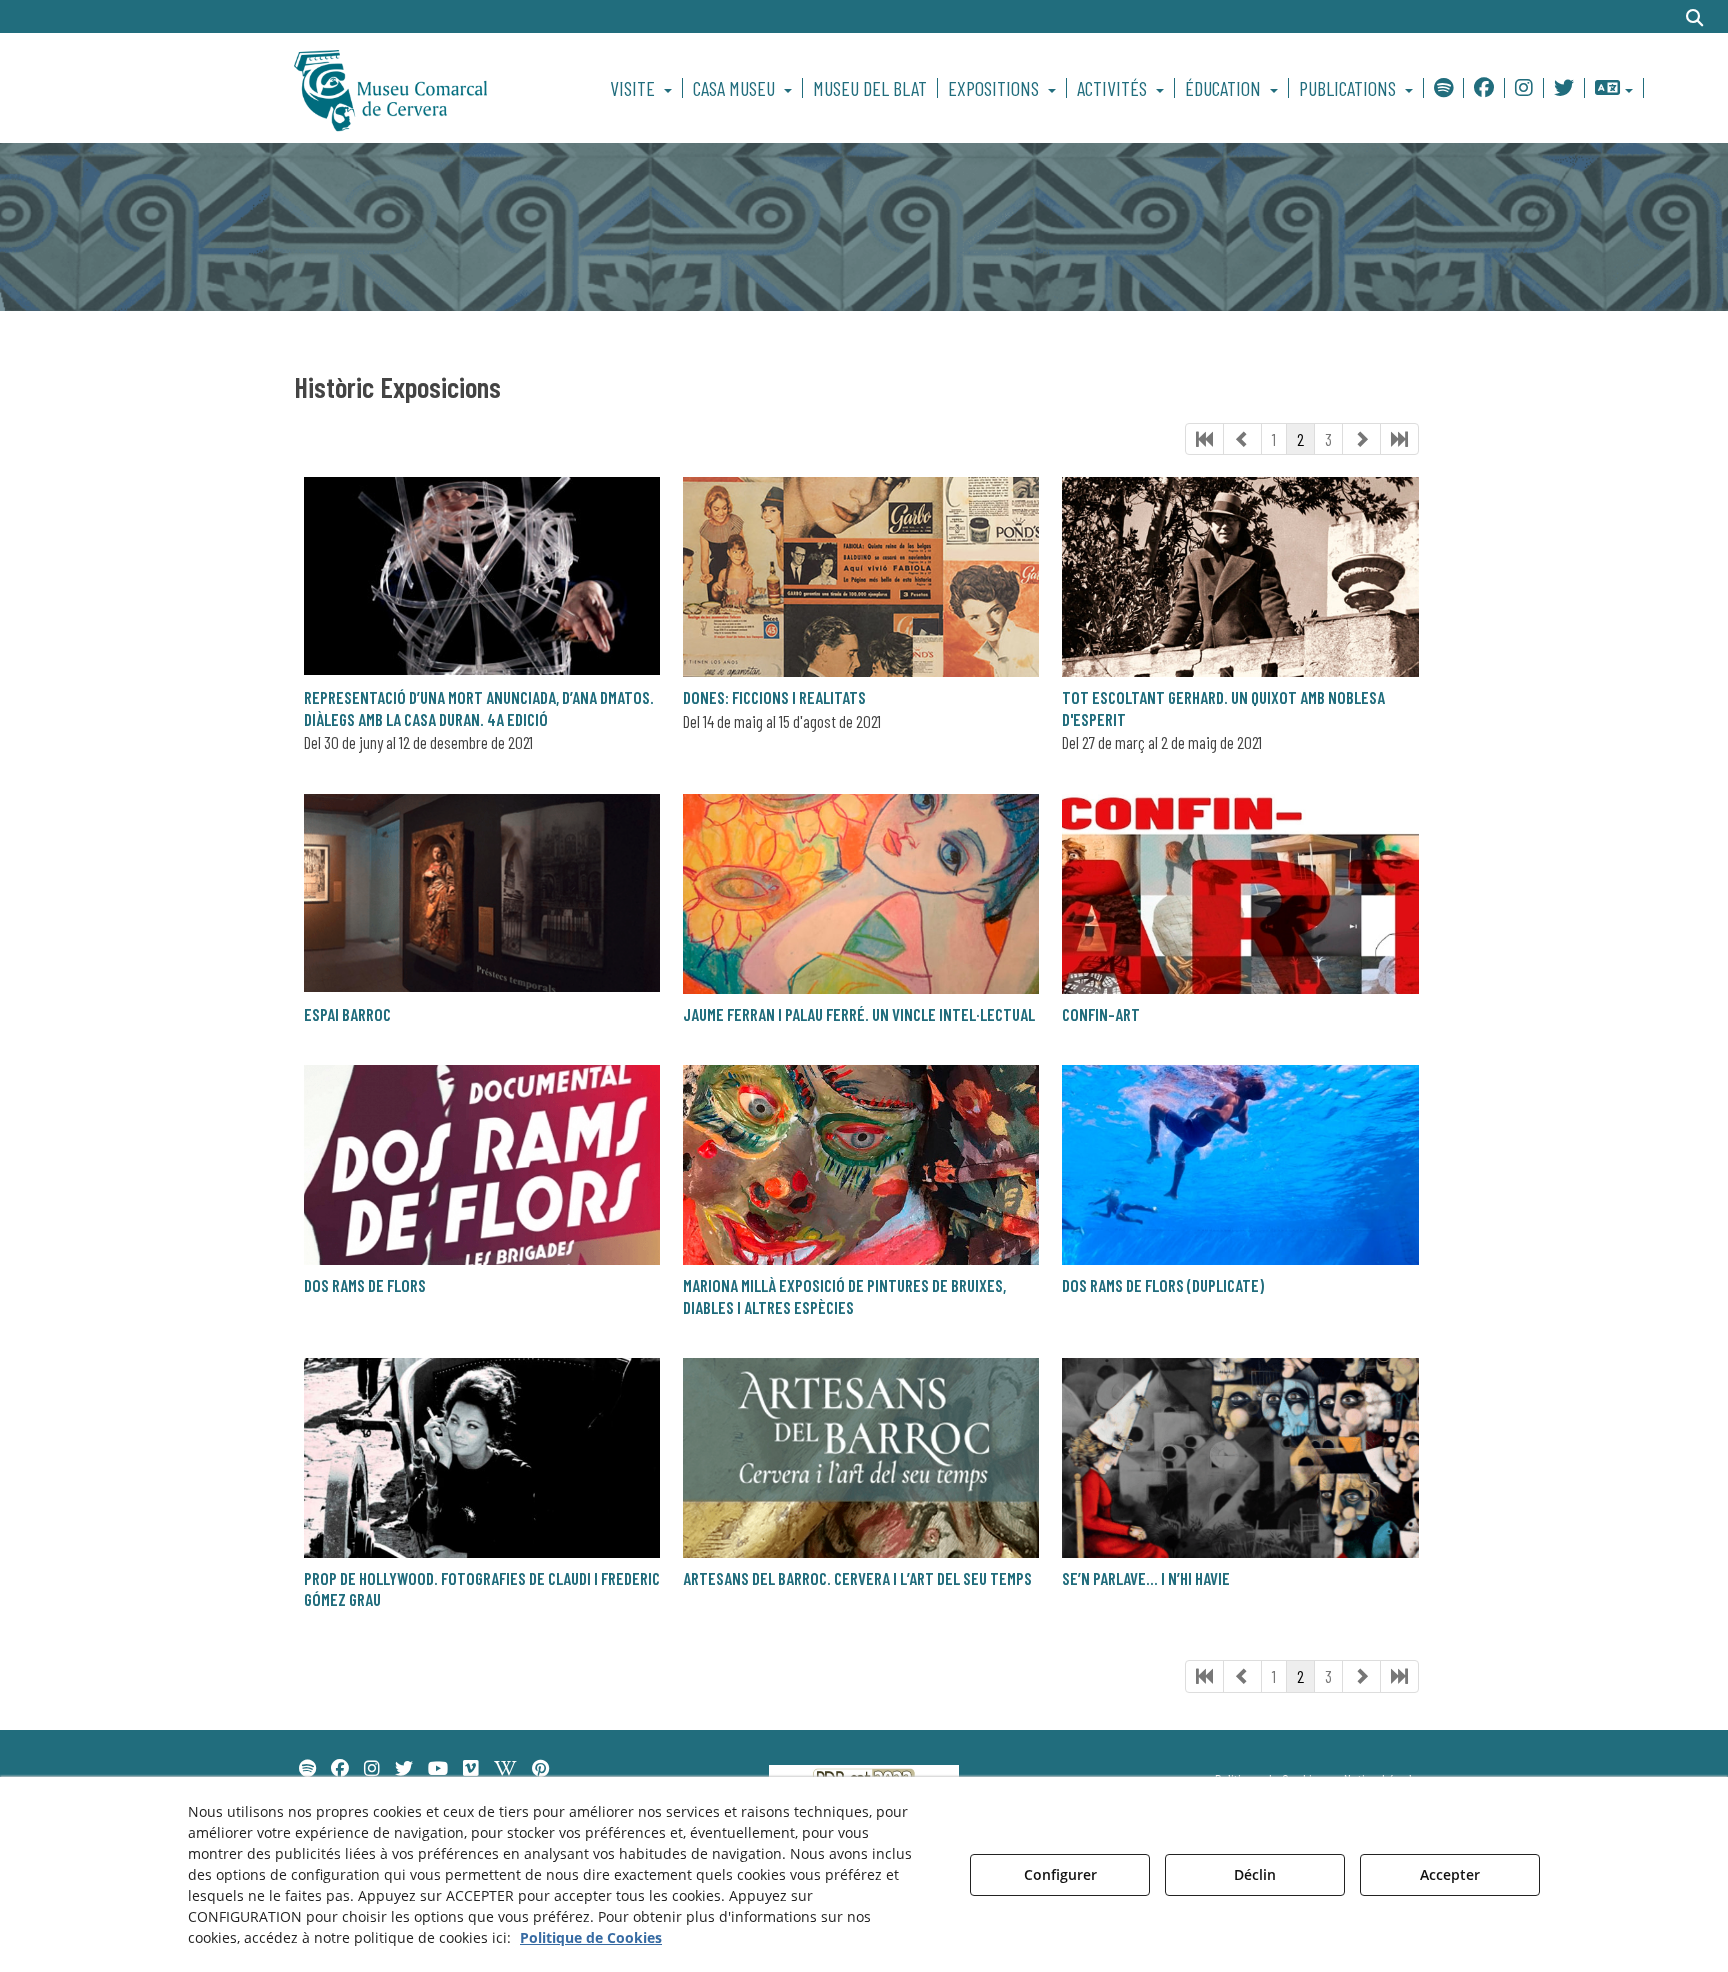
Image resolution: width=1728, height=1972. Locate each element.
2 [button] (1300, 439)
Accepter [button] (1450, 1874)
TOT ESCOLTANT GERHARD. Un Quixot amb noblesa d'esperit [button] (1223, 707)
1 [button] (1274, 439)
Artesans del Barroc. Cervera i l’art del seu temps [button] (857, 1578)
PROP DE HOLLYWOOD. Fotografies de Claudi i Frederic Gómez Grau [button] (482, 1588)
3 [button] (1328, 439)
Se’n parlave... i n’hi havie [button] (1146, 1578)
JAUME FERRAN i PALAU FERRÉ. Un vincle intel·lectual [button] (859, 1014)
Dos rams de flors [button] (365, 1285)
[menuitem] (644, 88)
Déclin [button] (1255, 1874)
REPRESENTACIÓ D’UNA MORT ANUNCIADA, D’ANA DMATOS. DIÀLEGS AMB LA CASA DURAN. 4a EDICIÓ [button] (479, 707)
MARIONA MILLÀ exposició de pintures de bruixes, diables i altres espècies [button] (844, 1295)
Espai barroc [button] (347, 1014)
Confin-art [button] (1101, 1014)
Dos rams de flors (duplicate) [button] (1163, 1285)
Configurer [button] (1060, 1874)
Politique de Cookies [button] (591, 1937)
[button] (425, 88)
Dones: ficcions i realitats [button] (774, 697)
